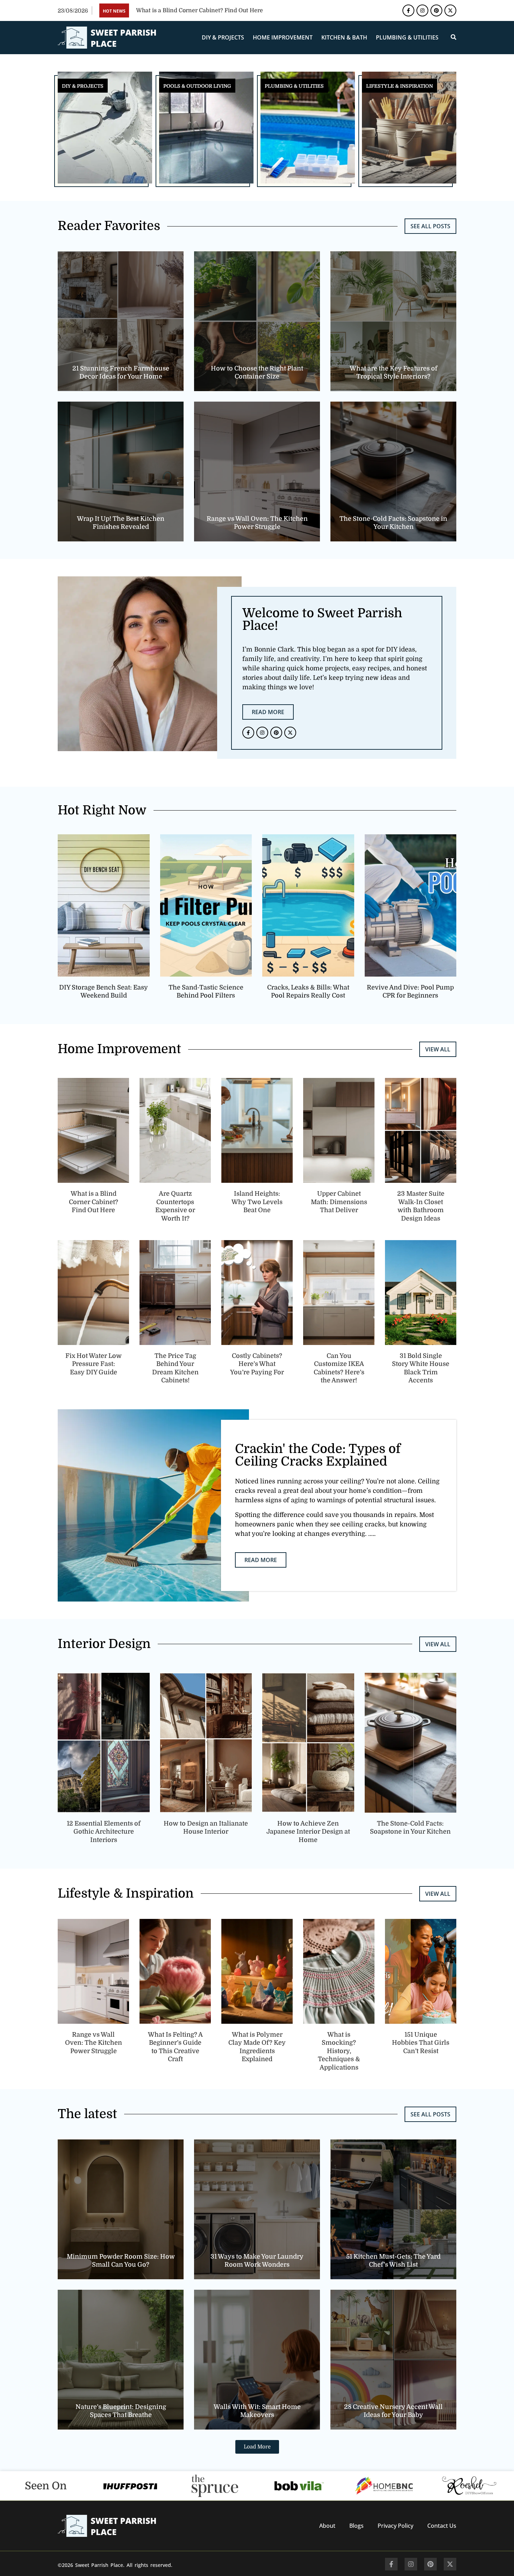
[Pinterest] (436, 10)
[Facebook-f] (408, 10)
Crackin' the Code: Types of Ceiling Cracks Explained (318, 1455)
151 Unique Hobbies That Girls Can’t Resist (421, 2043)
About (327, 2526)
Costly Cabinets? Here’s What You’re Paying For (257, 1364)
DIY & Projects (223, 37)
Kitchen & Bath (344, 37)
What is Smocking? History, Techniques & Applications (339, 2051)
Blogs (356, 2526)
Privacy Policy (395, 2526)
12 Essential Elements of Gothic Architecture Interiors (104, 1832)
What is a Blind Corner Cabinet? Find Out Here (94, 1202)
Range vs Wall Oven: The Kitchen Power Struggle (94, 2043)
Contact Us (442, 2526)
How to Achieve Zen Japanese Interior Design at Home (308, 1832)
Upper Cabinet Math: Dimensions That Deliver (339, 1202)
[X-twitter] (450, 10)
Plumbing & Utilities (407, 37)
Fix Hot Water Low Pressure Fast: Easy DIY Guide (94, 1364)
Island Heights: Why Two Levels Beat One (257, 1202)
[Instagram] (422, 10)
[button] (257, 2447)
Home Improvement (283, 37)
